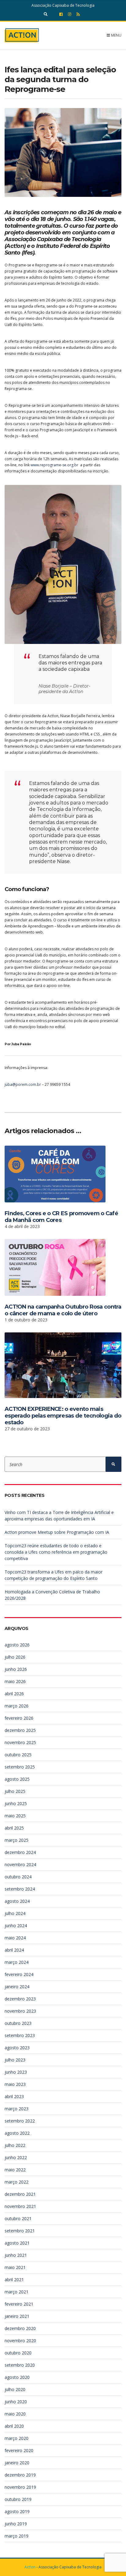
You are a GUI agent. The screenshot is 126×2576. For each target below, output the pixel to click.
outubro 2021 (18, 2218)
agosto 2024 (17, 1901)
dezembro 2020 (20, 2328)
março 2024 (17, 1962)
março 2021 (17, 2292)
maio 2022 (15, 2170)
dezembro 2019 (20, 2475)
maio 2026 (15, 1681)
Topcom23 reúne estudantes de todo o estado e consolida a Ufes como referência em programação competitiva (56, 1552)
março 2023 (17, 2109)
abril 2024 (14, 1950)
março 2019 (17, 2536)
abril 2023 (14, 2096)
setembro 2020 (20, 2365)
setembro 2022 (20, 2121)
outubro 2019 (18, 2499)
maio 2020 (15, 2414)
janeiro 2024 (17, 1987)
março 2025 (17, 1840)
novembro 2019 (20, 2487)
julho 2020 (15, 2389)
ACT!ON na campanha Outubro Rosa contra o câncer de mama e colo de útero (63, 1310)
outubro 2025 (18, 1755)
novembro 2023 (20, 2011)
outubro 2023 (18, 2023)
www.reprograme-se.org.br (54, 465)
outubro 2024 (18, 1877)
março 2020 (17, 2438)
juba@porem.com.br (23, 1084)
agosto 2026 (17, 1645)
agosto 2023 (17, 2048)
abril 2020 (14, 2426)
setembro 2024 (20, 1889)
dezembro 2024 (20, 1852)
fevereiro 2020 (19, 2450)
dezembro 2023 (20, 1999)
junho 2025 (16, 1803)
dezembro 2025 (20, 1730)
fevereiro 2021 (19, 2304)
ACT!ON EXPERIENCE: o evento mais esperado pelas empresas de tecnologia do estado (63, 1416)
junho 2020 (16, 2402)
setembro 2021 (20, 2231)
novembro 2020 (20, 2341)
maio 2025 (15, 1816)
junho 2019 (16, 2524)
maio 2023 (15, 2084)
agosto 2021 (17, 2243)
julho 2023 (15, 2060)
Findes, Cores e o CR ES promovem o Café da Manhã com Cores (61, 1217)
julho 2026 (15, 1657)
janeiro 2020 (17, 2463)
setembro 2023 (20, 2035)
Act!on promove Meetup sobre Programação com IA (57, 1532)
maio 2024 (15, 1938)
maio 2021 (15, 2267)
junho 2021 (16, 2255)
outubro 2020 (18, 2353)
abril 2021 (14, 2280)
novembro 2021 (20, 2206)
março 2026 (17, 1706)
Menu (116, 35)
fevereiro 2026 (19, 1718)
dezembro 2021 (20, 2194)
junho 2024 (16, 1926)
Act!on (30, 2567)
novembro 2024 (20, 1864)
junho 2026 (16, 1669)
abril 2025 (14, 1828)
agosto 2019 (17, 2511)
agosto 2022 (17, 2133)
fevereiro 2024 (19, 1974)
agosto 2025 (17, 1779)
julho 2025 (15, 1791)
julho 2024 (15, 1913)
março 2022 (17, 2182)
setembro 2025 (20, 1767)
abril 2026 (14, 1694)
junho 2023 (16, 2072)
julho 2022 (15, 2145)
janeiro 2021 (17, 2316)
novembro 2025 (20, 1742)
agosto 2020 (17, 2377)
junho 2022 (16, 2157)
